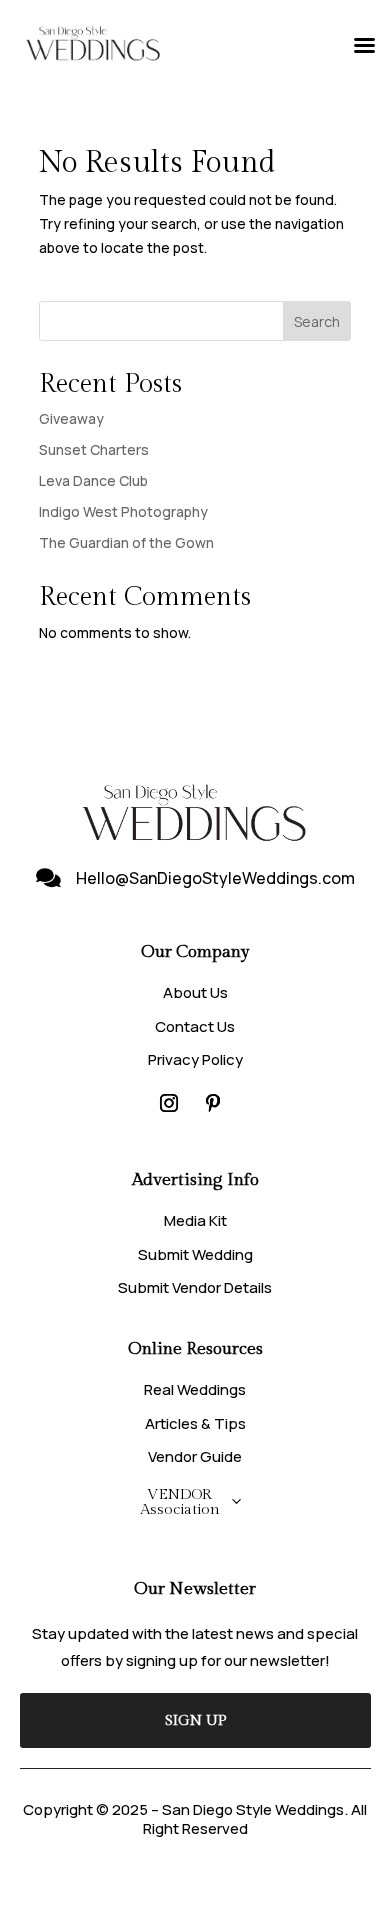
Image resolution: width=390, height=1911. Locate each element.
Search (317, 321)
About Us (195, 992)
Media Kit (195, 1220)
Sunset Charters (94, 449)
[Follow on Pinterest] (213, 1103)
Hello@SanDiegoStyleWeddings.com (215, 878)
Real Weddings (195, 1389)
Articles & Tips (195, 1423)
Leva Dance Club (93, 480)
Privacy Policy (195, 1059)
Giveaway (71, 418)
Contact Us (195, 1026)
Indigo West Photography (123, 511)
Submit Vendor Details (195, 1287)
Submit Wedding (195, 1254)
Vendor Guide (195, 1456)
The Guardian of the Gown (126, 542)
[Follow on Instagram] (169, 1103)
